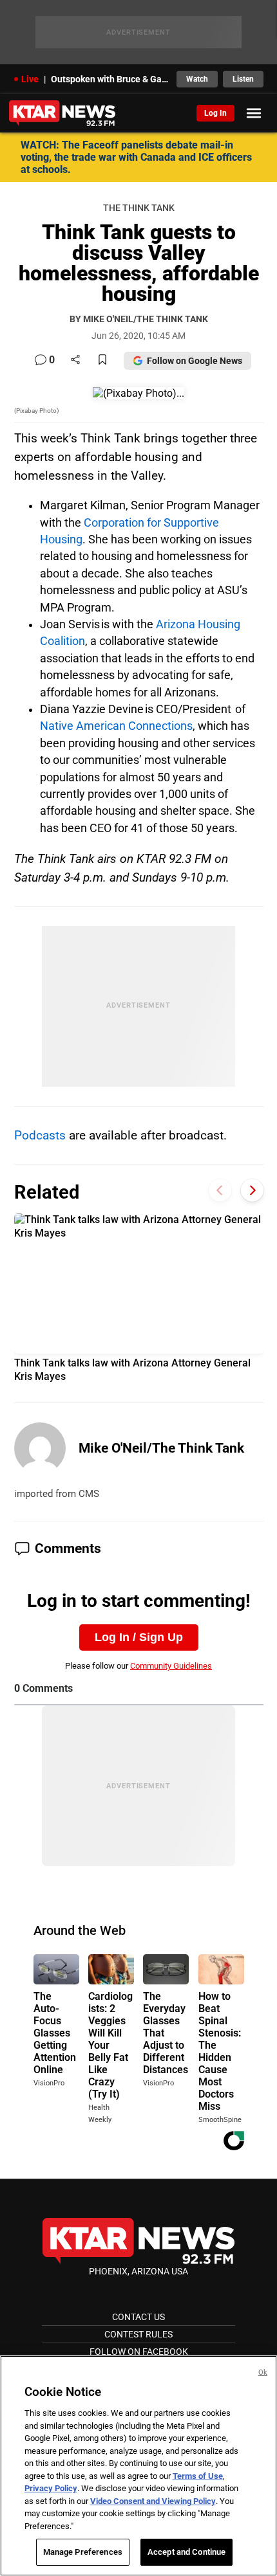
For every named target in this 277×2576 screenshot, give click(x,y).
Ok (263, 2372)
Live (30, 79)
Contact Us (138, 2317)
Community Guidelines (171, 1666)
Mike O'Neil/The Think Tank (161, 1448)
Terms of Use (198, 2476)
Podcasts (42, 1135)
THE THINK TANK (139, 208)
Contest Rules (138, 2334)
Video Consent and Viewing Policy (153, 2501)
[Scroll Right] (252, 1191)
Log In (215, 113)
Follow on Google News (195, 361)
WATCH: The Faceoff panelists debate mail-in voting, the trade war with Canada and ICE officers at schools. (136, 157)
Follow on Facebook (139, 2352)
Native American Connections (116, 726)
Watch (197, 79)
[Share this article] (75, 360)
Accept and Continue (186, 2552)
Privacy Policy (51, 2488)
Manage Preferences (83, 2552)
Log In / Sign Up (139, 1637)
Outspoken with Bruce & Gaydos (110, 79)
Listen (243, 79)
